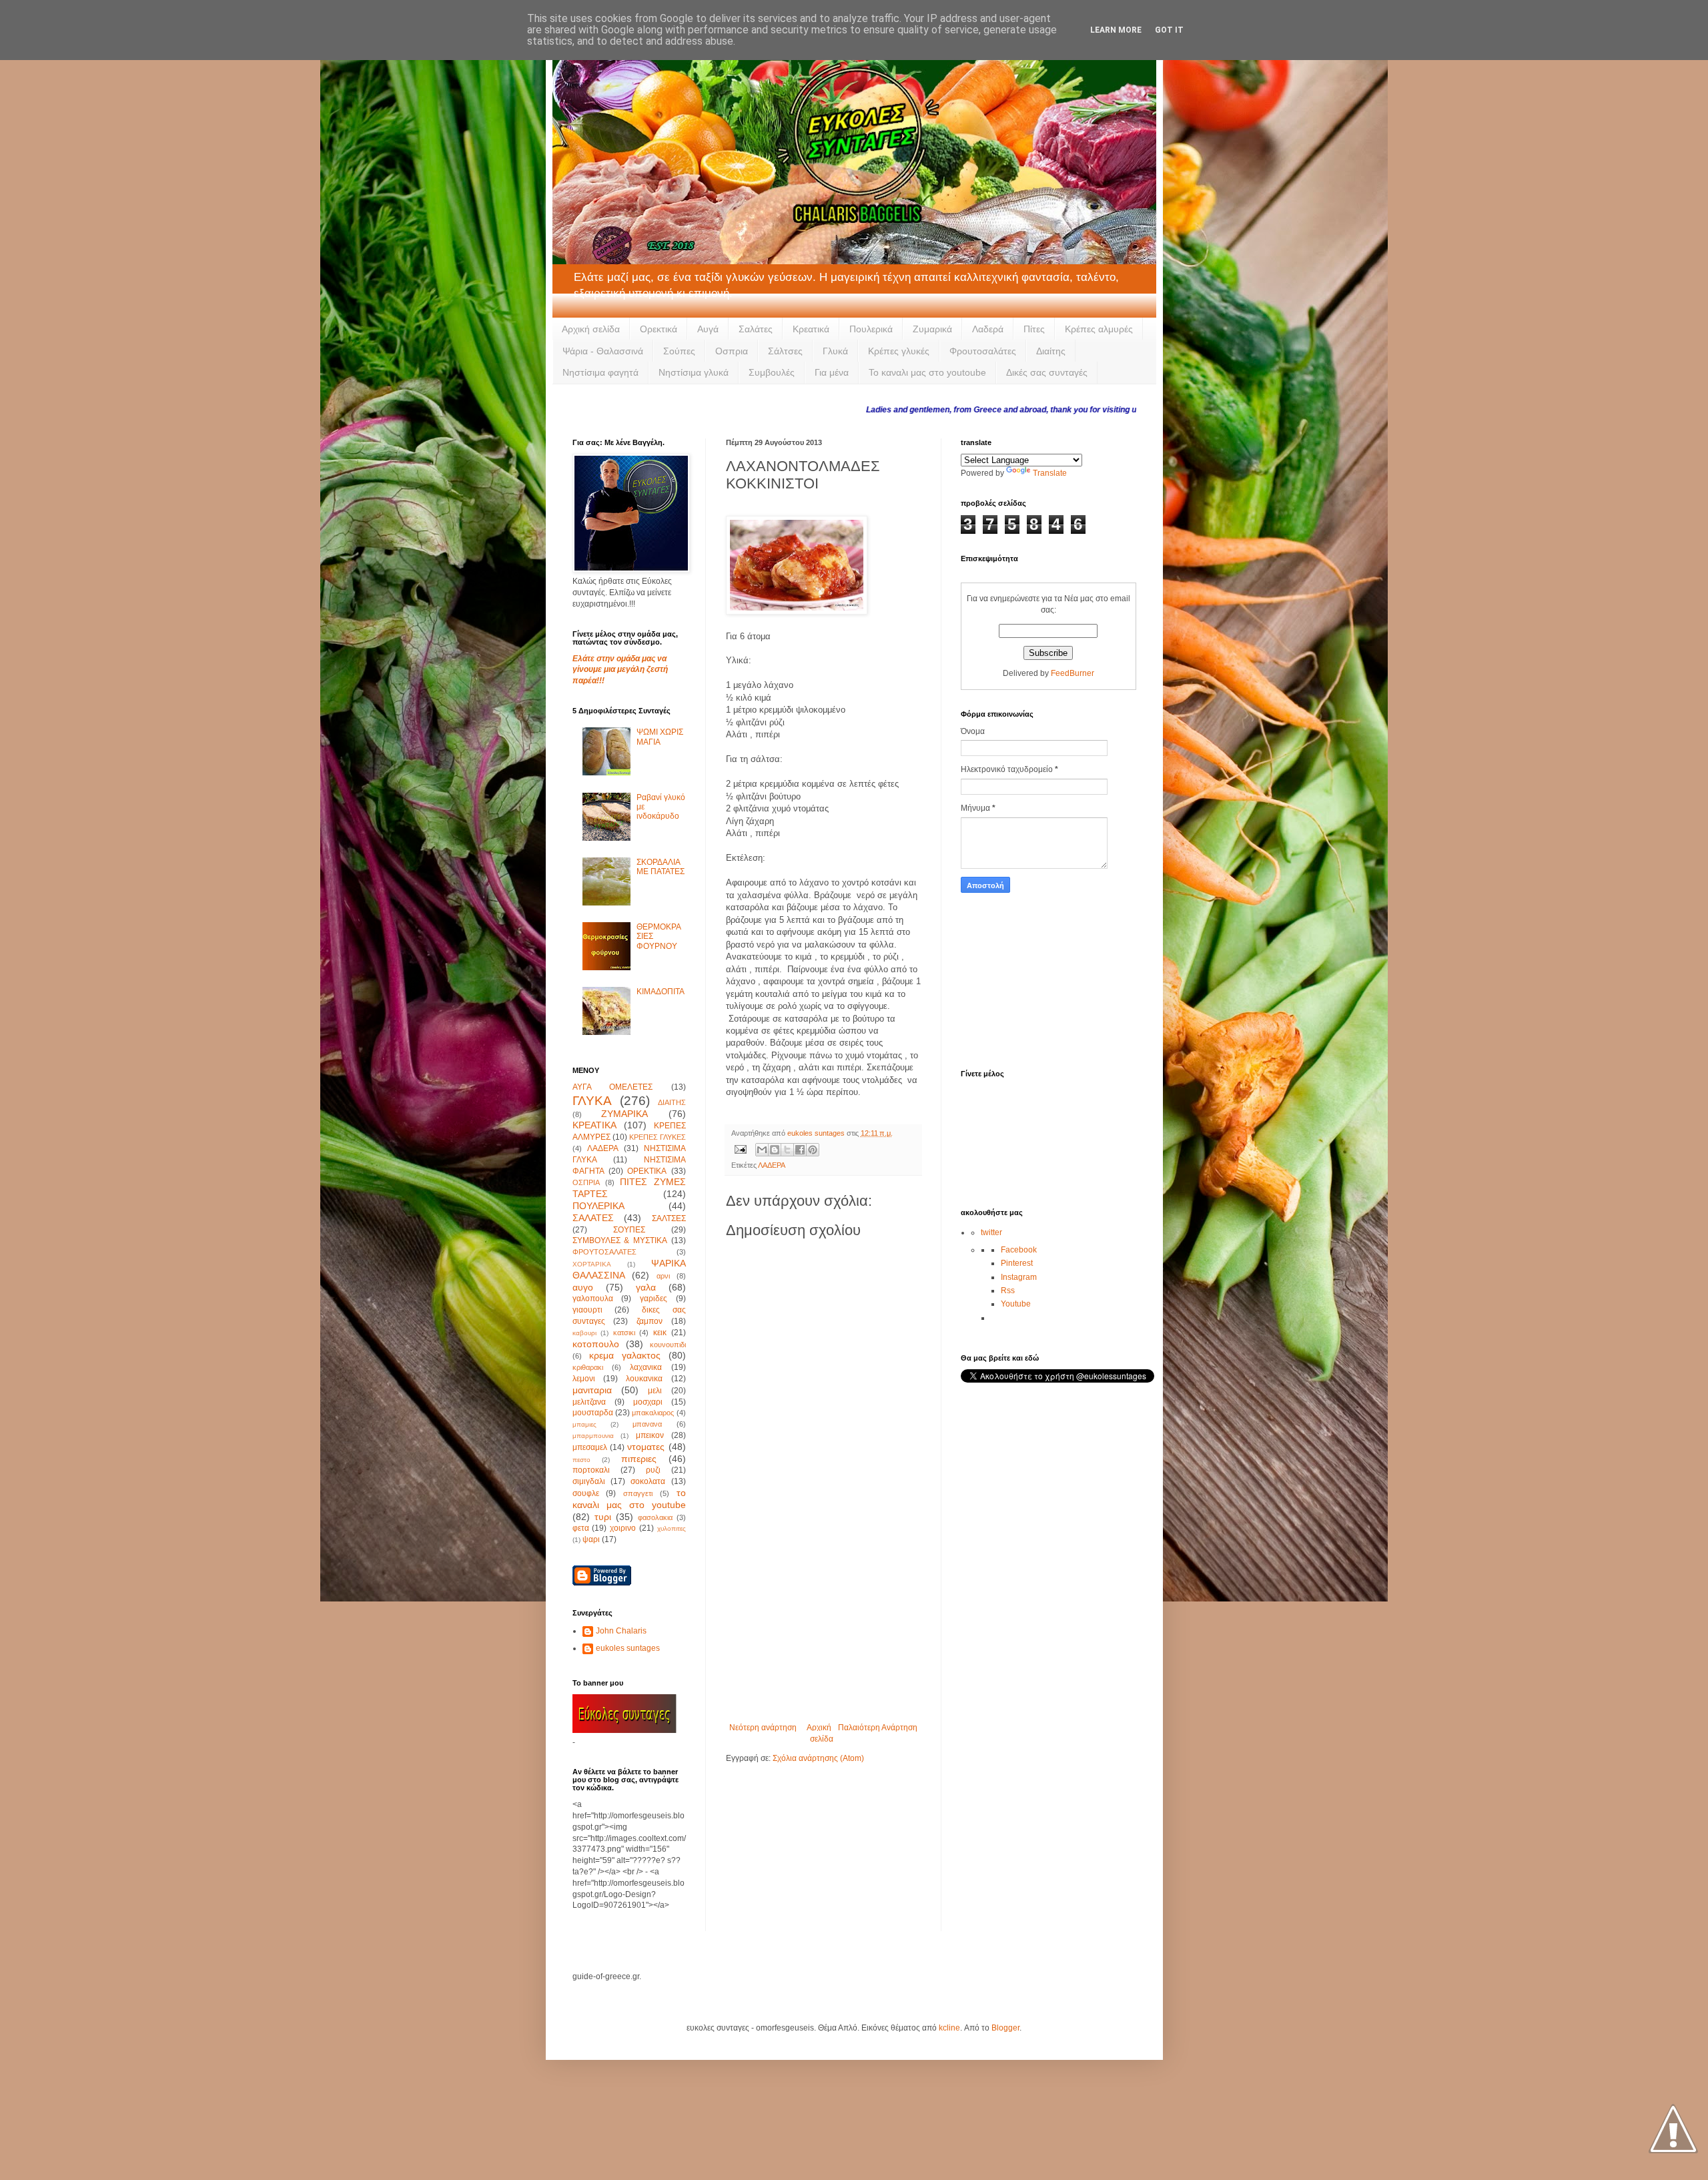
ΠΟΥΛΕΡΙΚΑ (598, 1206)
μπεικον (650, 1435)
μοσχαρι (648, 1402)
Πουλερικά (871, 329)
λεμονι (584, 1379)
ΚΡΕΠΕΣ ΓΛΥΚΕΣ (658, 1137)
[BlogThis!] (775, 1150)
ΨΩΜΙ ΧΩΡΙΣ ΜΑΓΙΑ (660, 737)
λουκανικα (644, 1379)
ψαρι (591, 1539)
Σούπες (679, 351)
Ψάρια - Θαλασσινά (603, 351)
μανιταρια (592, 1390)
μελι (655, 1391)
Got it (1169, 30)
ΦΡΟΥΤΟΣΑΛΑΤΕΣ (604, 1252)
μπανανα (647, 1424)
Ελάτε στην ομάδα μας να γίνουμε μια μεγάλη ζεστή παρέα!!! (620, 670)
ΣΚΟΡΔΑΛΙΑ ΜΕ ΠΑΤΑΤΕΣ (661, 867)
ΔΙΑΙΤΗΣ (672, 1102)
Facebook (1019, 1250)
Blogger (1005, 2028)
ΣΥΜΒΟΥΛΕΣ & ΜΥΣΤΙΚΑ (620, 1240)
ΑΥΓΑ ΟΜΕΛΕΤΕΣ (613, 1087)
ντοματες (646, 1447)
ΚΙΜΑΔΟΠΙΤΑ (661, 992)
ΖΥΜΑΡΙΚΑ (624, 1114)
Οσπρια (732, 351)
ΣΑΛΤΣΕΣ (669, 1218)
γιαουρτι (587, 1310)
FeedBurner (1073, 673)
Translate (1050, 473)
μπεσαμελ (590, 1447)
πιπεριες (639, 1459)
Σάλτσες (785, 351)
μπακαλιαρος (653, 1413)
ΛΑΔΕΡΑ (772, 1165)
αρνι (663, 1276)
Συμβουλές (772, 372)
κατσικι (624, 1333)
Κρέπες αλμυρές (1099, 329)
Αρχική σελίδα (591, 329)
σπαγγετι (638, 1493)
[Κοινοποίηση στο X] (787, 1150)
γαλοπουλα (593, 1299)
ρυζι (653, 1470)
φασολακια (655, 1517)
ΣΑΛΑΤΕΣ (593, 1218)
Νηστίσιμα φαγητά (600, 372)
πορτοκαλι (591, 1470)
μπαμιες (584, 1424)
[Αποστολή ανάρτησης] (740, 1149)
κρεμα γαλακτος (625, 1355)
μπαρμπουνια (593, 1436)
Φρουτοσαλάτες (983, 351)
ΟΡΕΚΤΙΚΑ (647, 1171)
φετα (581, 1528)
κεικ (660, 1333)
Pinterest (1017, 1263)
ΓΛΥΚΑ (592, 1101)
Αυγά (708, 329)
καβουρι (584, 1333)
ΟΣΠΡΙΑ (586, 1182)
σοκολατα (648, 1481)
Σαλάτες (756, 329)
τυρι (603, 1517)
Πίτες (1034, 329)
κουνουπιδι (668, 1345)
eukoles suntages (628, 1648)
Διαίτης (1051, 351)
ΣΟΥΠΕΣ (629, 1230)
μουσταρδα (593, 1413)
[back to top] (1673, 2130)
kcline (949, 2028)
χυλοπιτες (672, 1528)
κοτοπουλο (596, 1344)
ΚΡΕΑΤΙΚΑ (594, 1125)
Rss (1008, 1291)
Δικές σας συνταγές (1047, 372)
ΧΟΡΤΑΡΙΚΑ (592, 1264)
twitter (991, 1232)
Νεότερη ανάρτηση (763, 1728)
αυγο (583, 1287)
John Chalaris (621, 1631)
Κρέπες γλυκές (899, 351)
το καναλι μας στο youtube (629, 1499)
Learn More (1116, 30)
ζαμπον (650, 1321)
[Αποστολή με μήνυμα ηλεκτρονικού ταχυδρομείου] (762, 1150)
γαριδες (654, 1299)
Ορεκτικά (659, 329)
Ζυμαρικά (932, 329)
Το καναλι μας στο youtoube (927, 372)
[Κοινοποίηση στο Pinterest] (813, 1150)
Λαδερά (988, 329)
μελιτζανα (589, 1402)
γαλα (646, 1287)
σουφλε (586, 1493)
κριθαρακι (588, 1367)
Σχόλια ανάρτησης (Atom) (818, 1758)
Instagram (1019, 1277)
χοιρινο (623, 1528)
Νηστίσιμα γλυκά (694, 372)
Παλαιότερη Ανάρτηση (878, 1728)
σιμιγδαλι (589, 1481)
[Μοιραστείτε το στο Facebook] (800, 1150)
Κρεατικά (811, 329)
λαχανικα (646, 1367)
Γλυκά (835, 351)
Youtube (1016, 1304)
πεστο (581, 1460)
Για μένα (832, 372)
